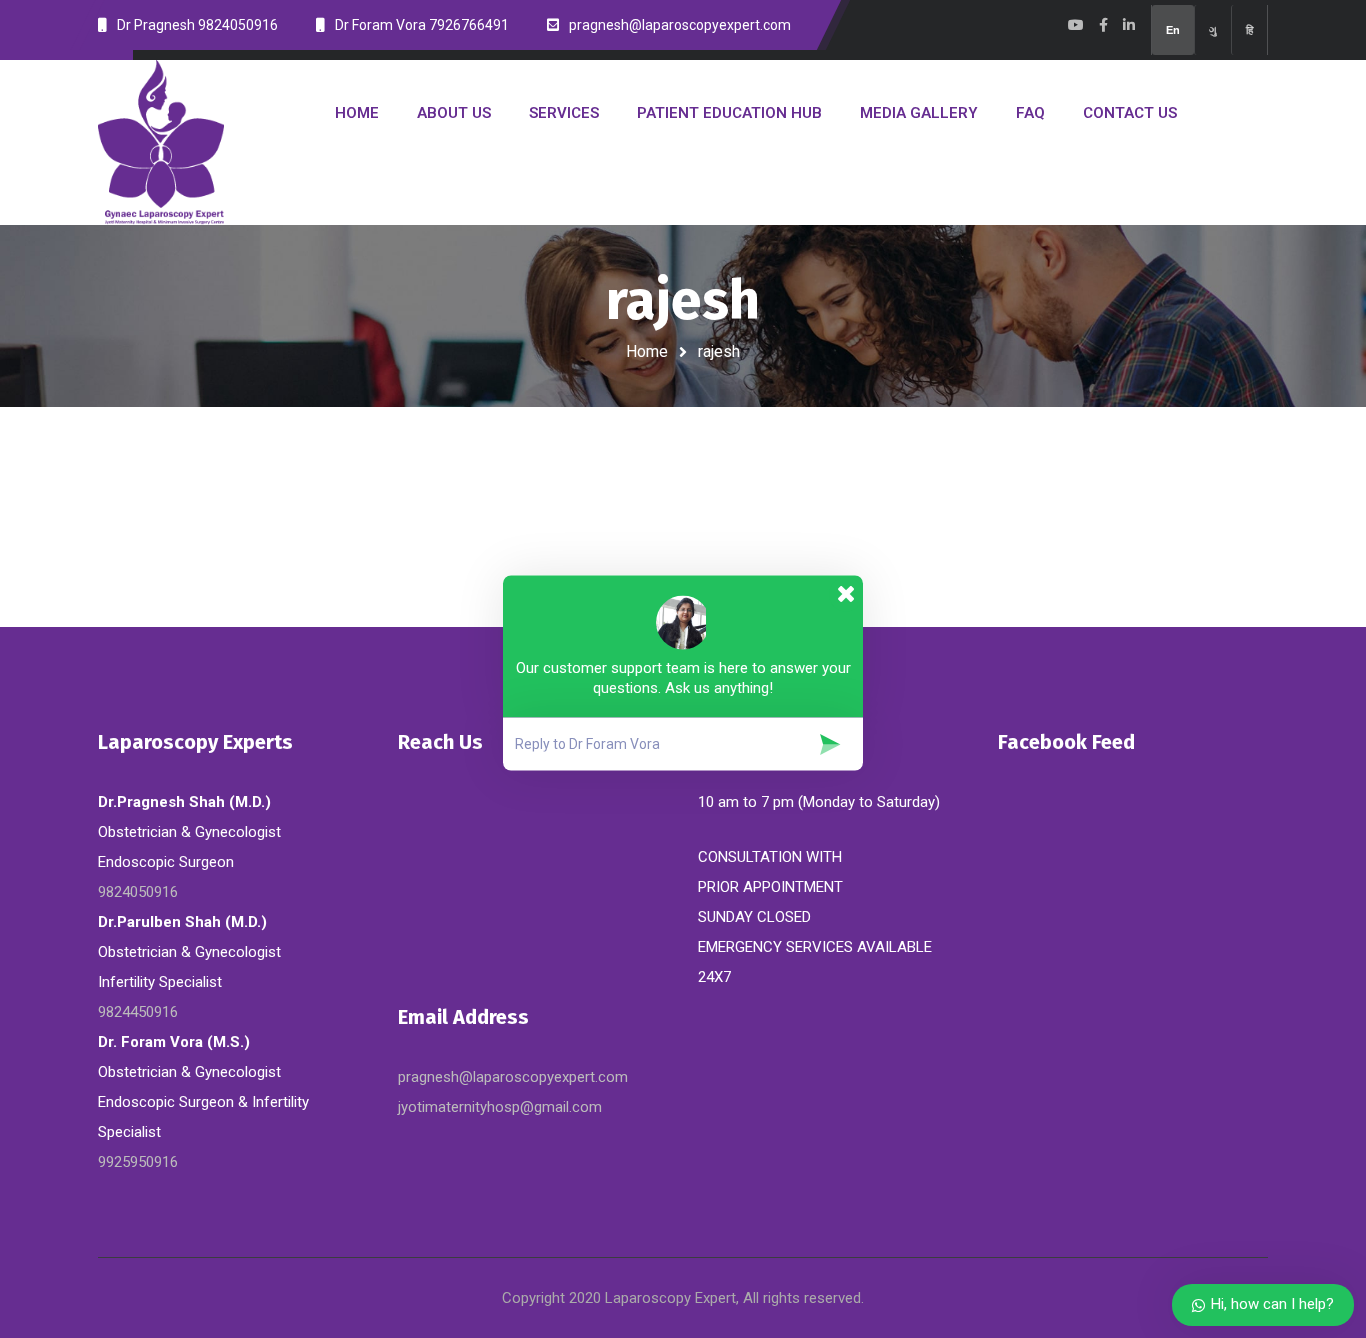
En (1173, 30)
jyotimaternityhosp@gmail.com (500, 1107)
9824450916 (138, 1012)
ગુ (1213, 30)
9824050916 (138, 892)
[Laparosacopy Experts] (161, 142)
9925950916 (138, 1162)
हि (1249, 30)
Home (647, 351)
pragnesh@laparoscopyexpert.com (513, 1077)
